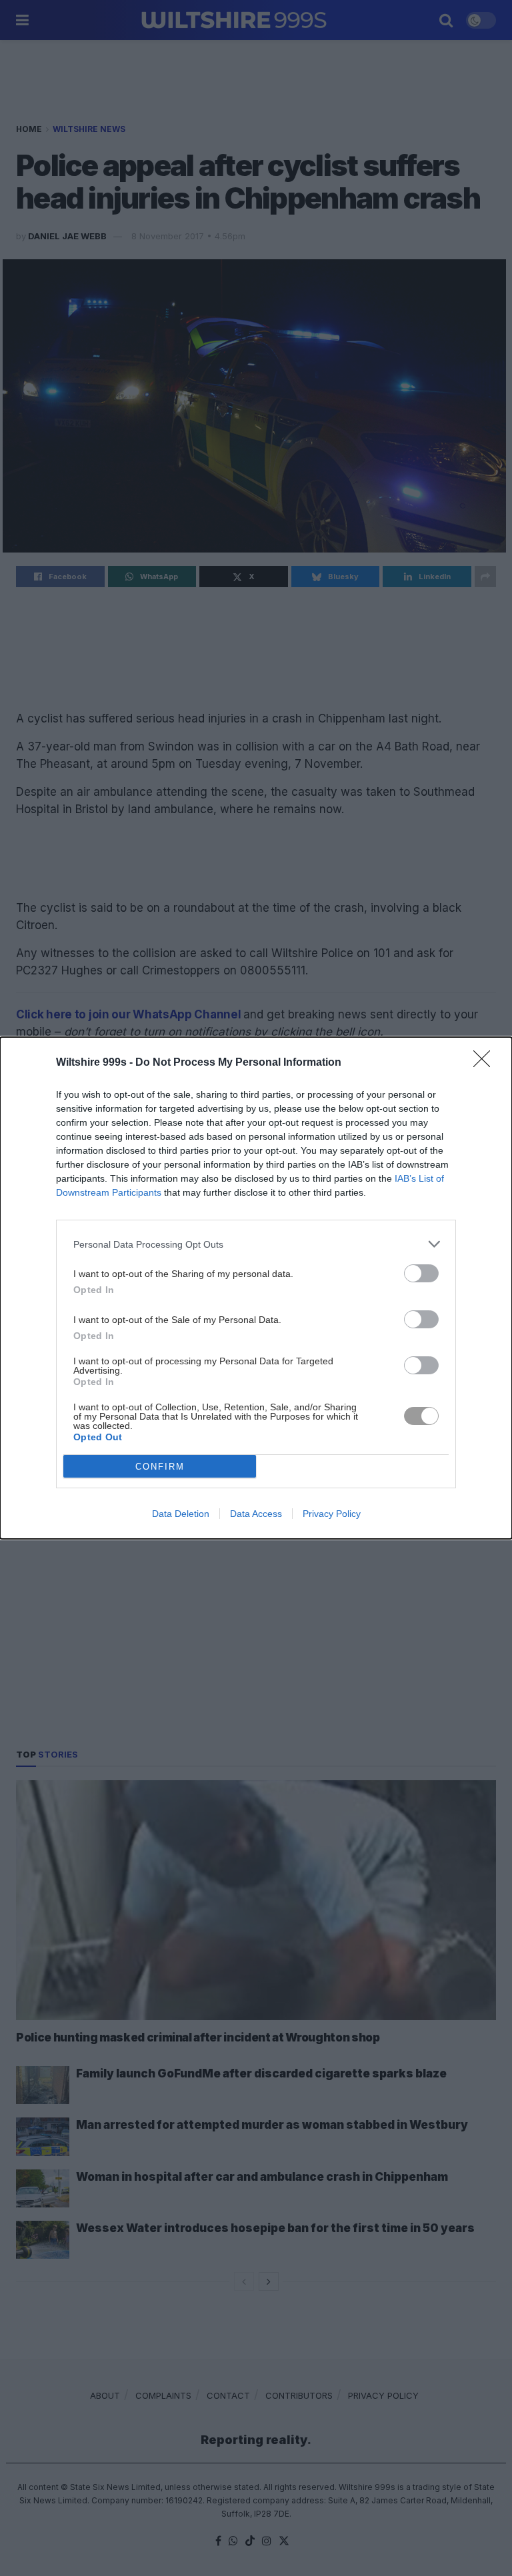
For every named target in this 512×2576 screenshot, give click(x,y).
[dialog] (256, 1288)
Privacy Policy (332, 1514)
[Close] (486, 1063)
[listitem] (256, 1244)
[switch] (421, 1273)
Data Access (256, 1514)
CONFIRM (160, 1467)
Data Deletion (181, 1514)
